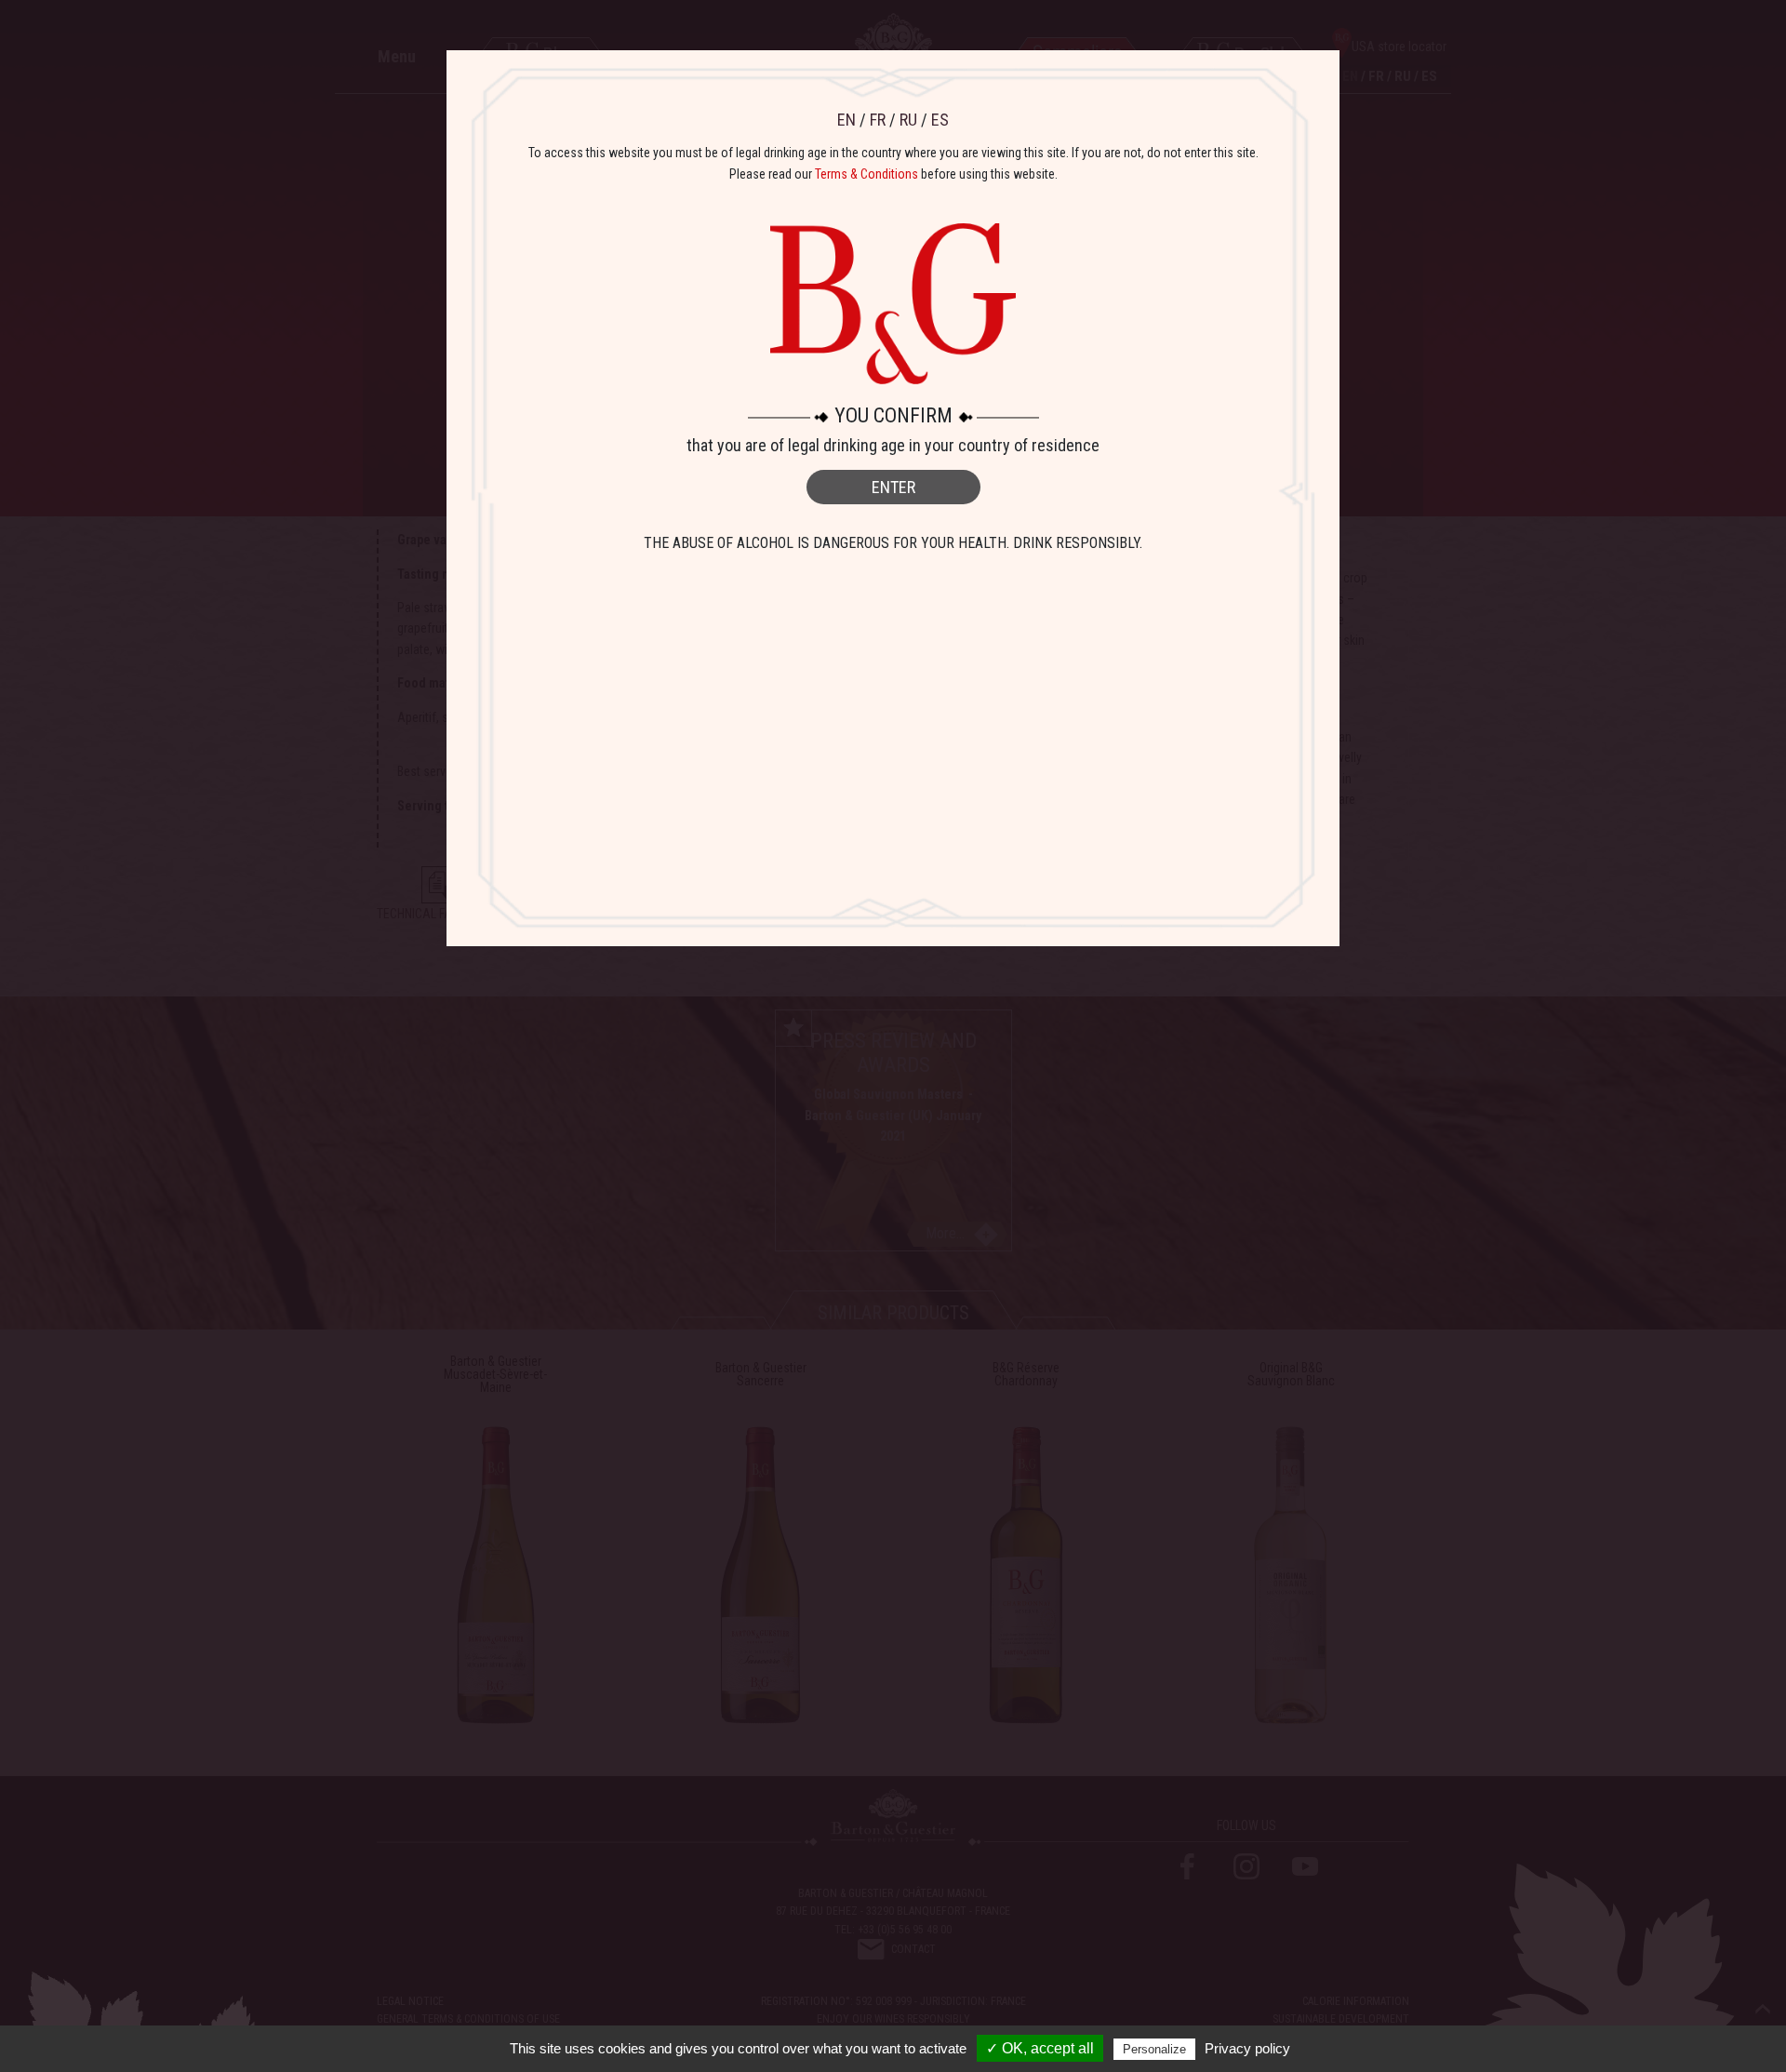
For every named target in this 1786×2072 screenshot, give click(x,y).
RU (908, 120)
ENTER (893, 487)
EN (846, 120)
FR (878, 120)
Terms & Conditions (866, 174)
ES (940, 120)
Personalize (1154, 2049)
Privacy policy (1247, 2048)
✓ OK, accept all (1040, 2048)
